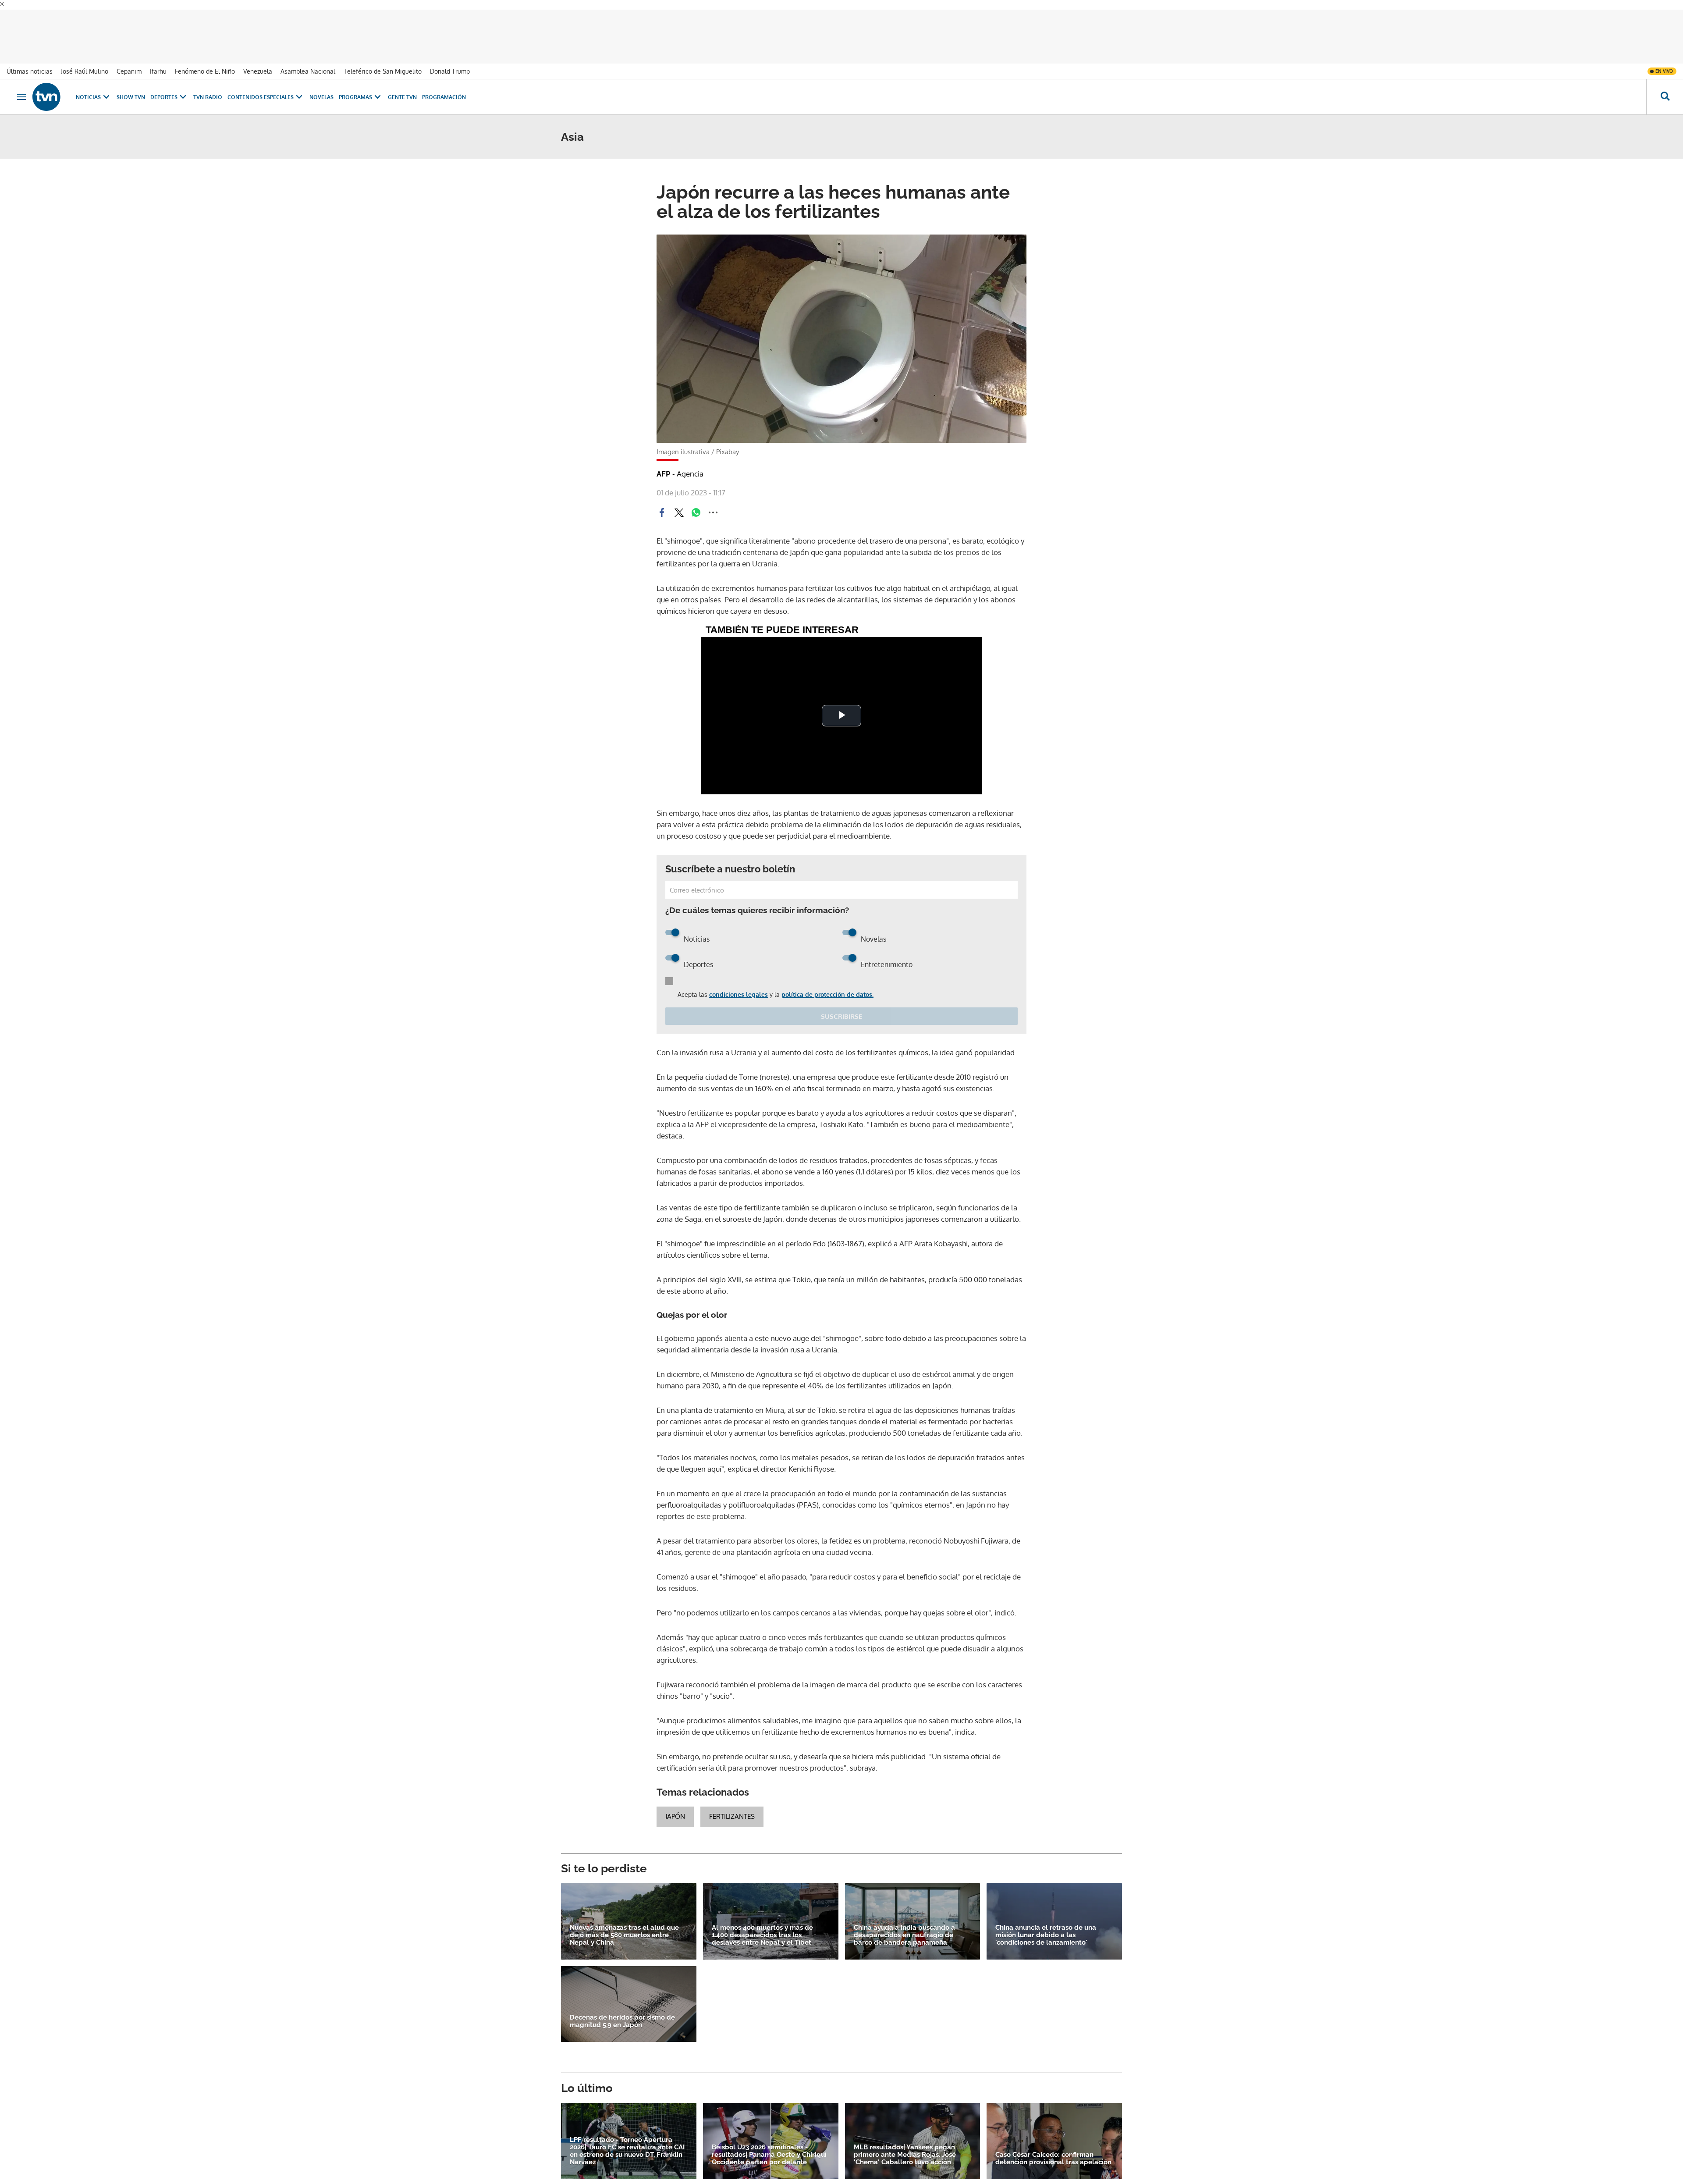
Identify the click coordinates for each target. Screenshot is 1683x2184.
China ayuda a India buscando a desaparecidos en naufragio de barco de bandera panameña (904, 1925)
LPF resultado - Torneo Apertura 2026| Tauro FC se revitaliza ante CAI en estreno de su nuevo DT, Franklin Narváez (627, 2141)
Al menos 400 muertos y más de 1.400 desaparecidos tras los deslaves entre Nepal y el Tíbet (762, 1925)
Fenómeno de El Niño (205, 62)
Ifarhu (158, 62)
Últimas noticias (30, 62)
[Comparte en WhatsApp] (696, 503)
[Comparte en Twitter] (679, 503)
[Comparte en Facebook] (662, 503)
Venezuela (258, 62)
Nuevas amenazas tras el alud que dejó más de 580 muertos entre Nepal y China (624, 1925)
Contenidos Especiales (261, 87)
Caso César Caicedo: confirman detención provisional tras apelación (1053, 2149)
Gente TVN (402, 87)
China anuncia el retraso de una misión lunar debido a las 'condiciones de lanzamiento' (1046, 1925)
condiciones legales (739, 985)
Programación (444, 87)
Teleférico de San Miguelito (383, 62)
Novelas (321, 87)
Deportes (164, 87)
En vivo (1664, 61)
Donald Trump (450, 62)
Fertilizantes (732, 1807)
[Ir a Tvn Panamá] (46, 87)
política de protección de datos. (827, 985)
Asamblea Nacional (308, 62)
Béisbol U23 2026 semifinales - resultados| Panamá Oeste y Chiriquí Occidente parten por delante (769, 2145)
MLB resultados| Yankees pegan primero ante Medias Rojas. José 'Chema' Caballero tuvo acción (905, 2145)
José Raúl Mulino (85, 62)
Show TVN (131, 87)
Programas (355, 87)
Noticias (88, 87)
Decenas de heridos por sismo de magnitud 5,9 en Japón (622, 2012)
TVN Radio (208, 87)
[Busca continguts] (1665, 87)
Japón (675, 1807)
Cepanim (129, 62)
